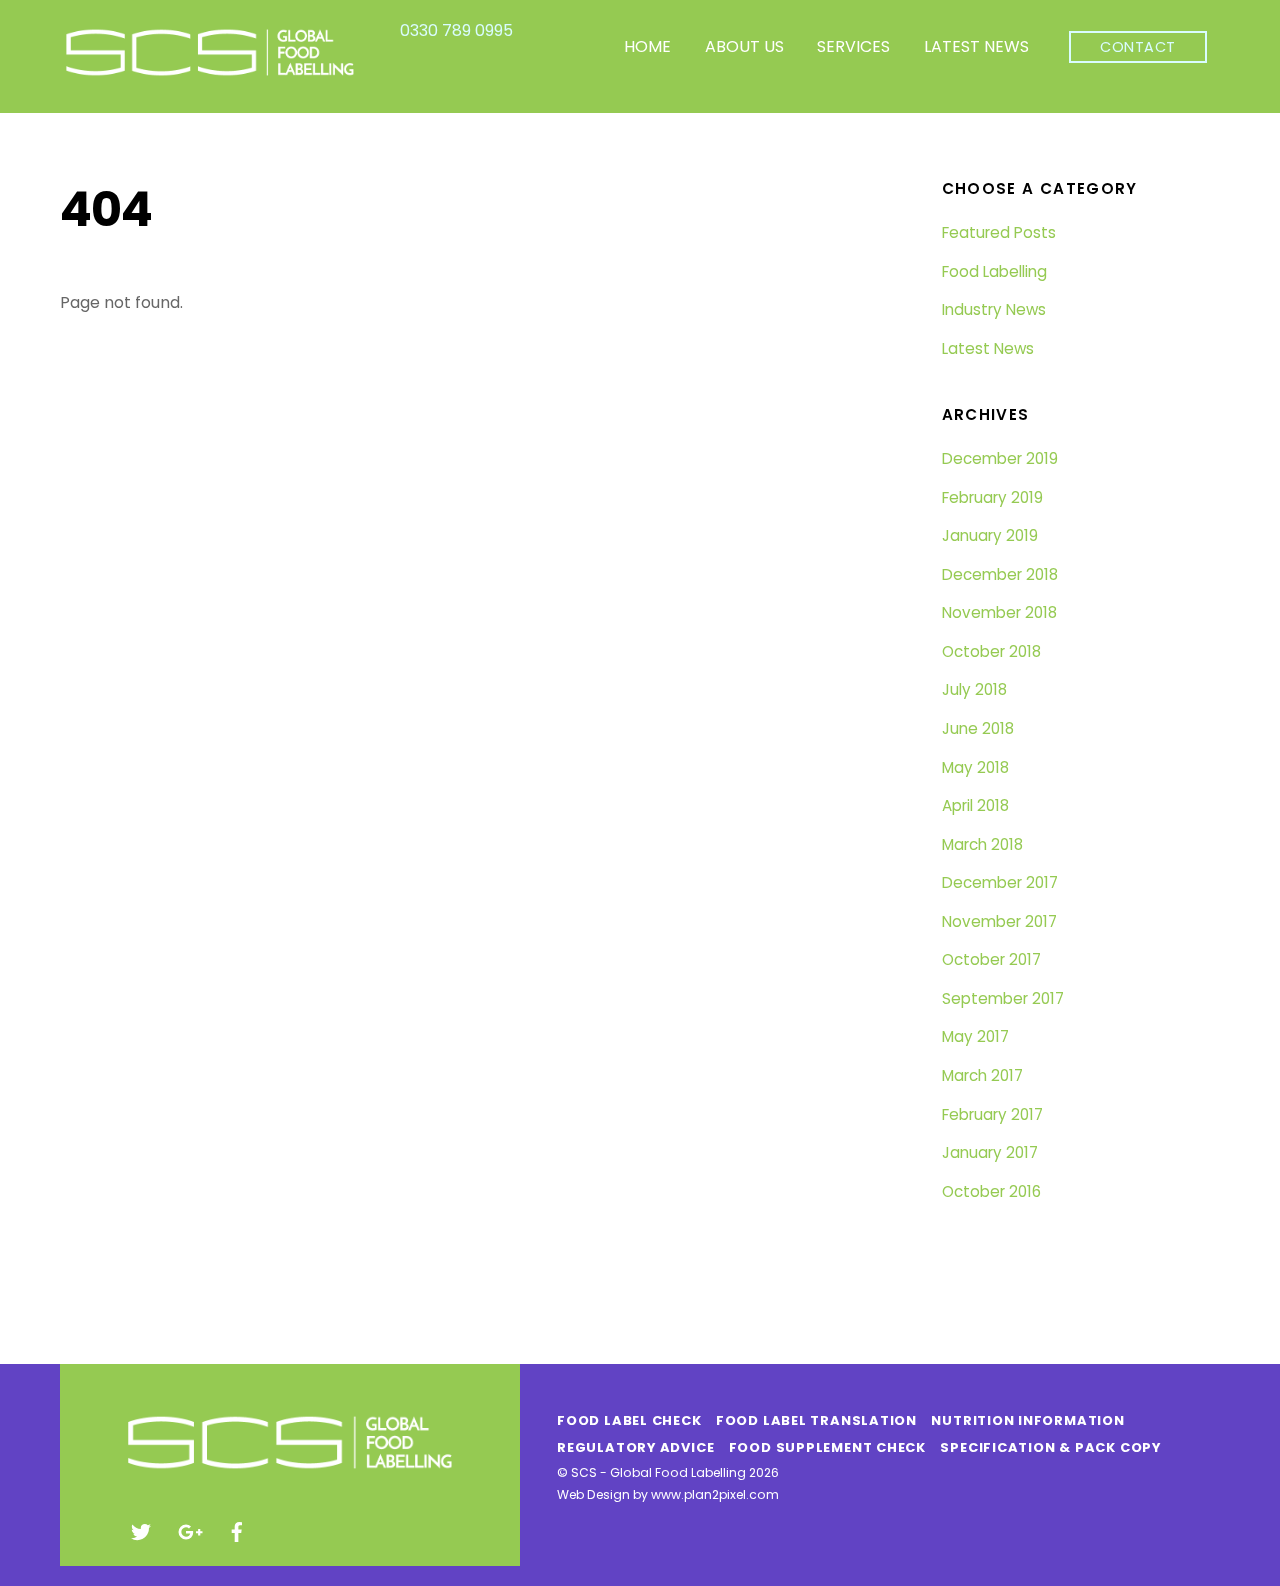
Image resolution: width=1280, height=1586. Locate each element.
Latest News (976, 46)
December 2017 (1000, 882)
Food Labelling (994, 271)
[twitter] (141, 1530)
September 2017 (1003, 998)
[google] (189, 1530)
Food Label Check (629, 1420)
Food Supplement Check (827, 1447)
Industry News (994, 309)
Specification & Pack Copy (1050, 1447)
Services (853, 46)
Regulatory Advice (635, 1447)
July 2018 (974, 689)
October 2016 (991, 1191)
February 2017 (992, 1114)
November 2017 (999, 921)
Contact (1138, 47)
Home (647, 46)
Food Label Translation (816, 1420)
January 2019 (990, 535)
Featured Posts (999, 232)
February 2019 (992, 497)
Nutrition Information (1027, 1420)
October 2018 (991, 651)
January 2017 (990, 1152)
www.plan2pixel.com (715, 1494)
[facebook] (237, 1530)
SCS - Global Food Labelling (658, 1472)
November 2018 (999, 612)
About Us (744, 46)
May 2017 (975, 1036)
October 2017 (991, 959)
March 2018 (982, 844)
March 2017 (982, 1075)
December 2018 (1000, 574)
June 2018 (978, 728)
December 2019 (1000, 458)
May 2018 (975, 767)
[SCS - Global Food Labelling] (210, 74)
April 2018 (975, 805)
